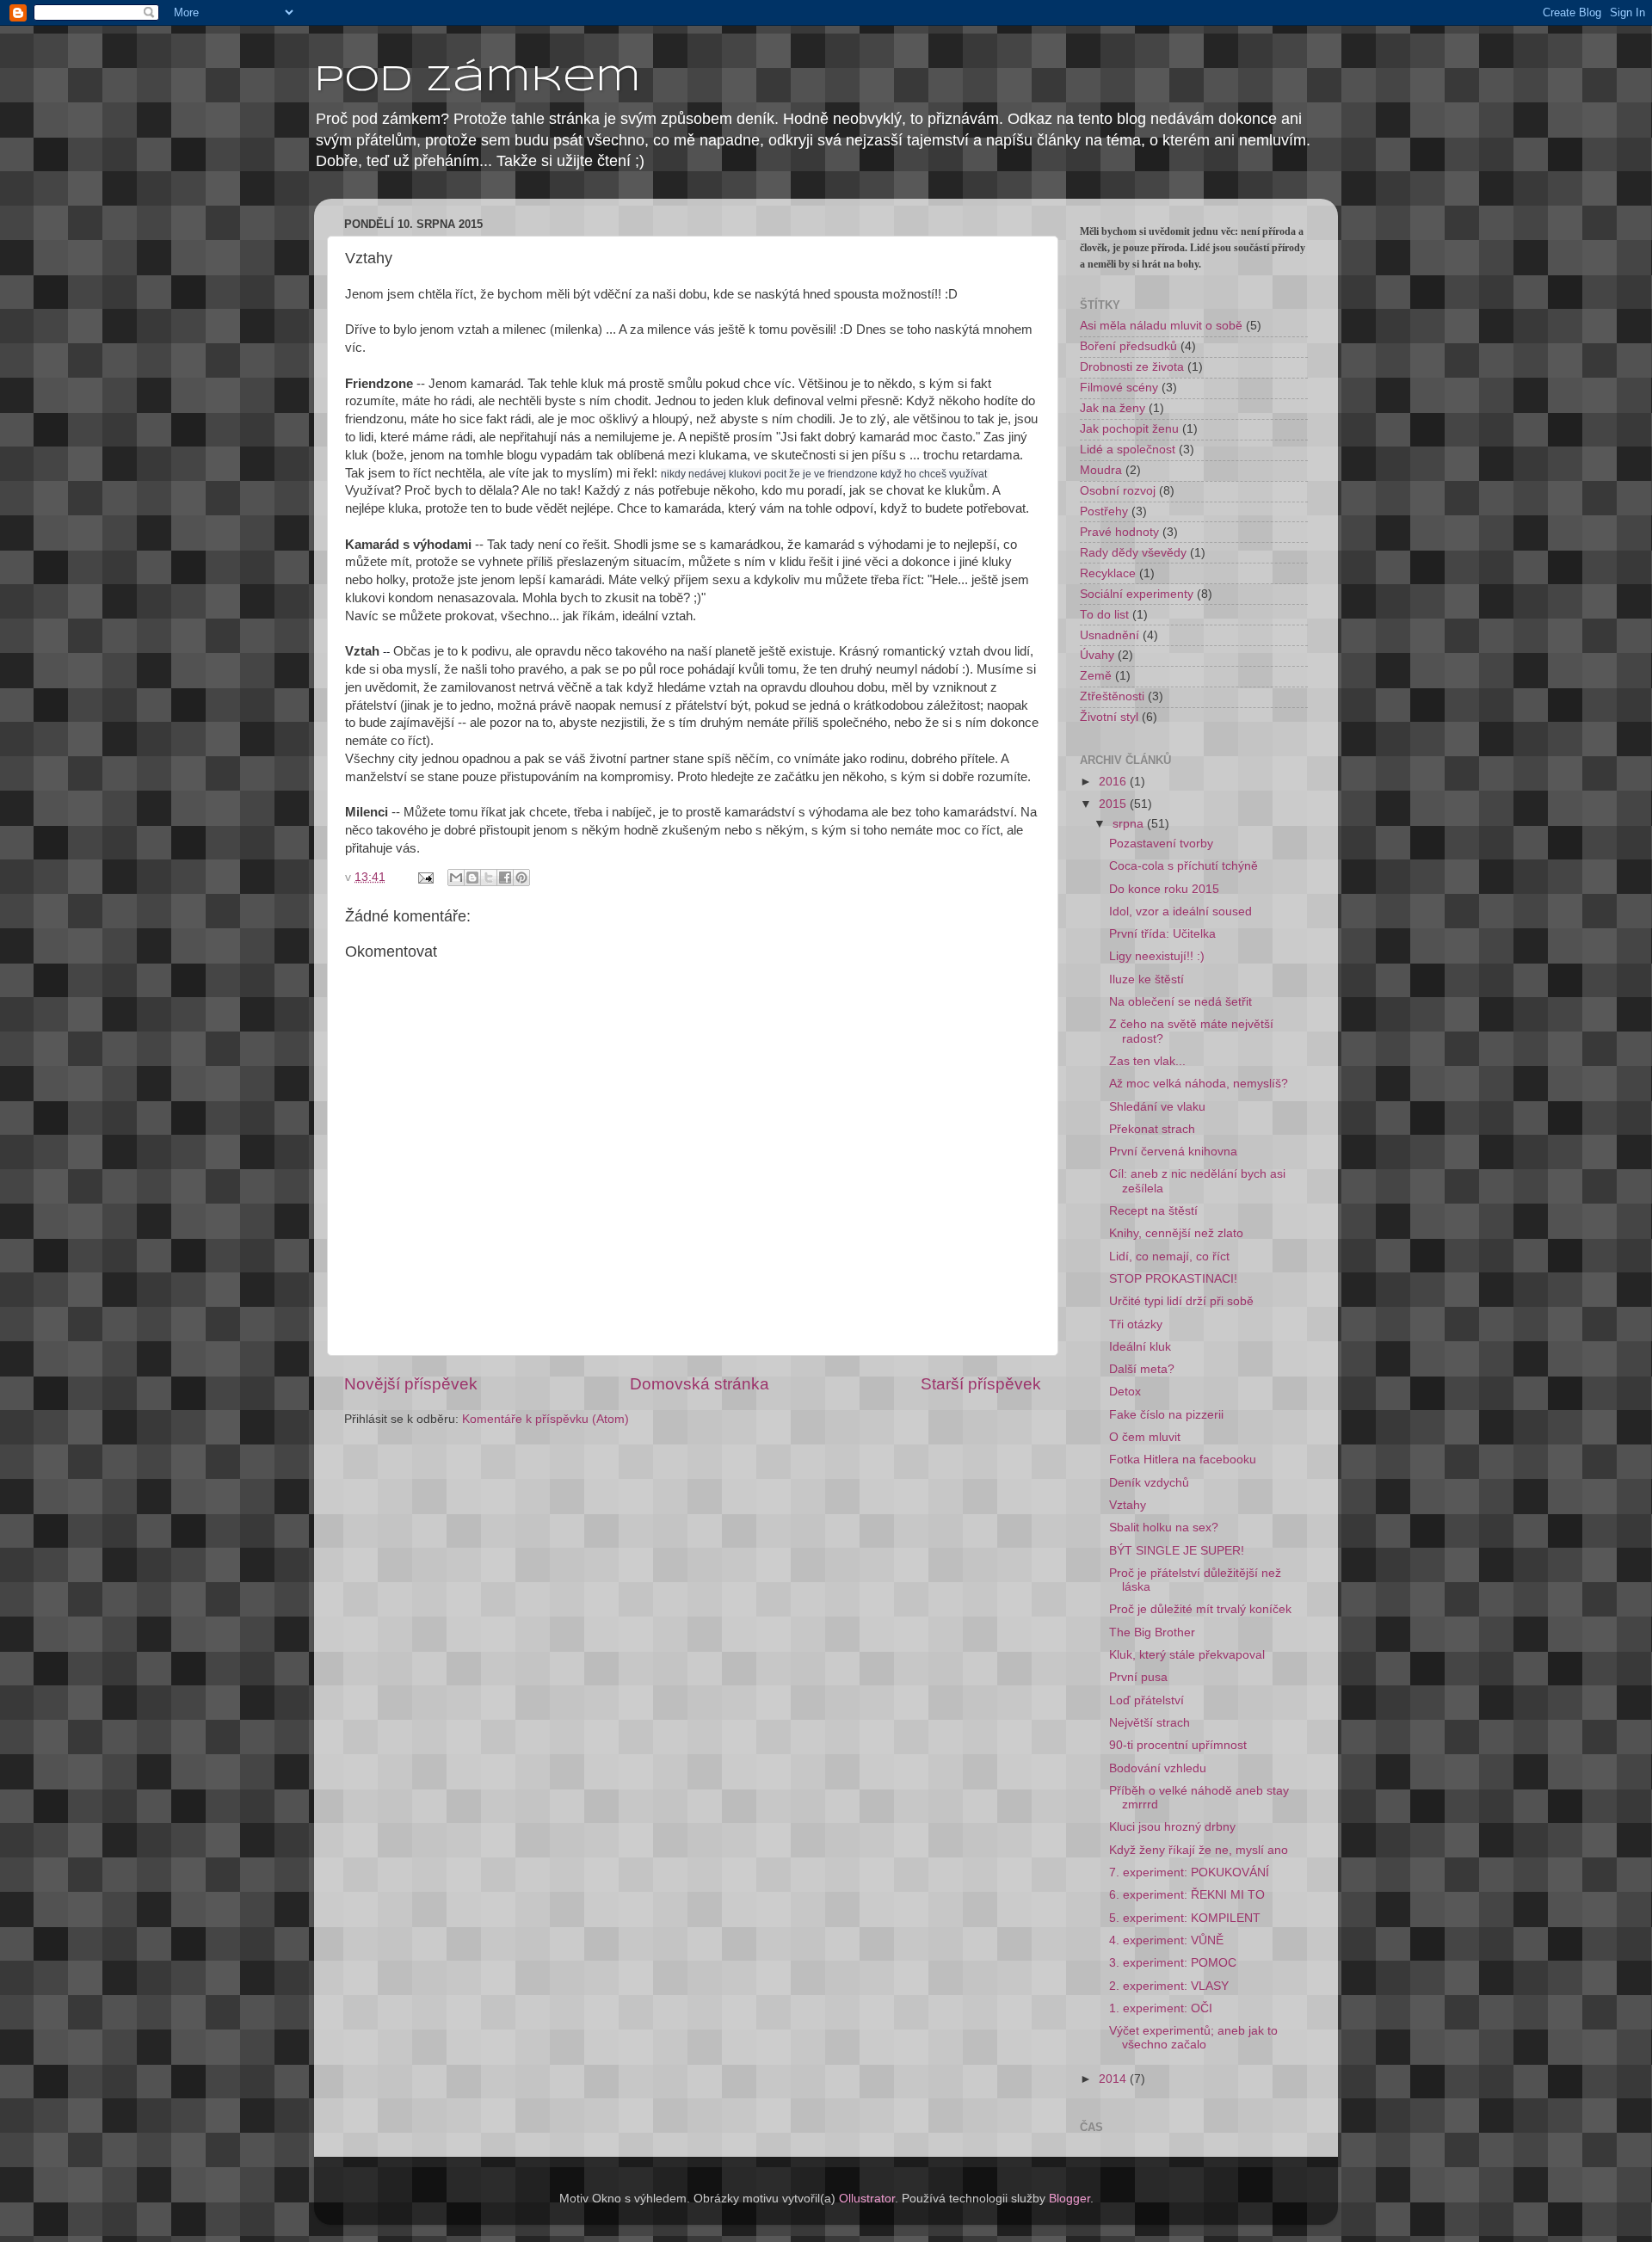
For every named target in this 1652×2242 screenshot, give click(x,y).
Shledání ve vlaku (1157, 1107)
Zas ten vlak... (1147, 1061)
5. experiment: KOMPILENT (1185, 1918)
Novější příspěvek (411, 1384)
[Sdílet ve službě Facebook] (505, 878)
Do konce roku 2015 (1164, 889)
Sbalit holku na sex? (1164, 1528)
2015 (1114, 804)
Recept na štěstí (1153, 1211)
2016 (1114, 782)
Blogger (1069, 2199)
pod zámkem (478, 80)
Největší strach (1150, 1723)
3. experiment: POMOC (1173, 1963)
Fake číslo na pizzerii (1166, 1415)
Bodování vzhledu (1158, 1768)
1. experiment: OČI (1161, 2008)
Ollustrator (867, 2199)
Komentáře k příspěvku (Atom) (546, 1419)
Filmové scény (1119, 388)
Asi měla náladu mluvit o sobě (1161, 326)
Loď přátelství (1147, 1700)
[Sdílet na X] (489, 878)
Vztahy (1128, 1505)
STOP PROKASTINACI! (1173, 1279)
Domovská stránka (700, 1384)
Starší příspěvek (981, 1384)
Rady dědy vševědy (1133, 553)
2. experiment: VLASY (1169, 1986)
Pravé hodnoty (1119, 532)
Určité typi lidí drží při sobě (1181, 1301)
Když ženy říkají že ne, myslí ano (1199, 1850)
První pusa (1138, 1677)
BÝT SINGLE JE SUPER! (1177, 1551)
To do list (1104, 615)
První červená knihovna (1173, 1152)
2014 (1114, 2079)
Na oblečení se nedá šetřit (1180, 1002)
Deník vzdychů (1149, 1483)
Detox (1125, 1392)
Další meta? (1142, 1369)
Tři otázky (1136, 1324)
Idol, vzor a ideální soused (1180, 912)
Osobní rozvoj (1118, 491)
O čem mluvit (1145, 1437)
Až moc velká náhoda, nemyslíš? (1199, 1084)
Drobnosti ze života (1132, 367)
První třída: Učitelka (1162, 934)
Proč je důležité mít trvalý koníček (1200, 1609)
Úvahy (1097, 655)
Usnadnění (1110, 635)
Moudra (1101, 470)
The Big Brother (1152, 1632)
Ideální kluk (1140, 1347)
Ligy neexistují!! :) (1157, 956)
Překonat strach (1152, 1129)
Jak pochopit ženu (1129, 429)
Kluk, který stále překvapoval (1187, 1655)
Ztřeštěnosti (1112, 696)
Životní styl (1109, 717)
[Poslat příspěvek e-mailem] (425, 877)
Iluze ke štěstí (1147, 979)
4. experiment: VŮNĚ (1166, 1940)
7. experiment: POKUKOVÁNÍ (1189, 1872)
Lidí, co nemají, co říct (1169, 1257)
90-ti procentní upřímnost (1178, 1745)
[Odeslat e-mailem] (456, 878)
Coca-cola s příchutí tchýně (1184, 866)
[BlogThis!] (472, 878)
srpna (1130, 824)
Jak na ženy (1113, 408)
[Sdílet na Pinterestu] (521, 878)
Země (1096, 676)
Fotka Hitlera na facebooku (1183, 1460)
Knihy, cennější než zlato (1176, 1233)
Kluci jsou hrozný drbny (1172, 1827)
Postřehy (1104, 511)
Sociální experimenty (1137, 594)
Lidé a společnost (1128, 450)
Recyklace (1108, 573)
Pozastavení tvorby (1161, 844)
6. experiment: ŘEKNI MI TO (1187, 1895)
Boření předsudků (1128, 346)
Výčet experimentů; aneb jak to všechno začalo (1193, 2038)
